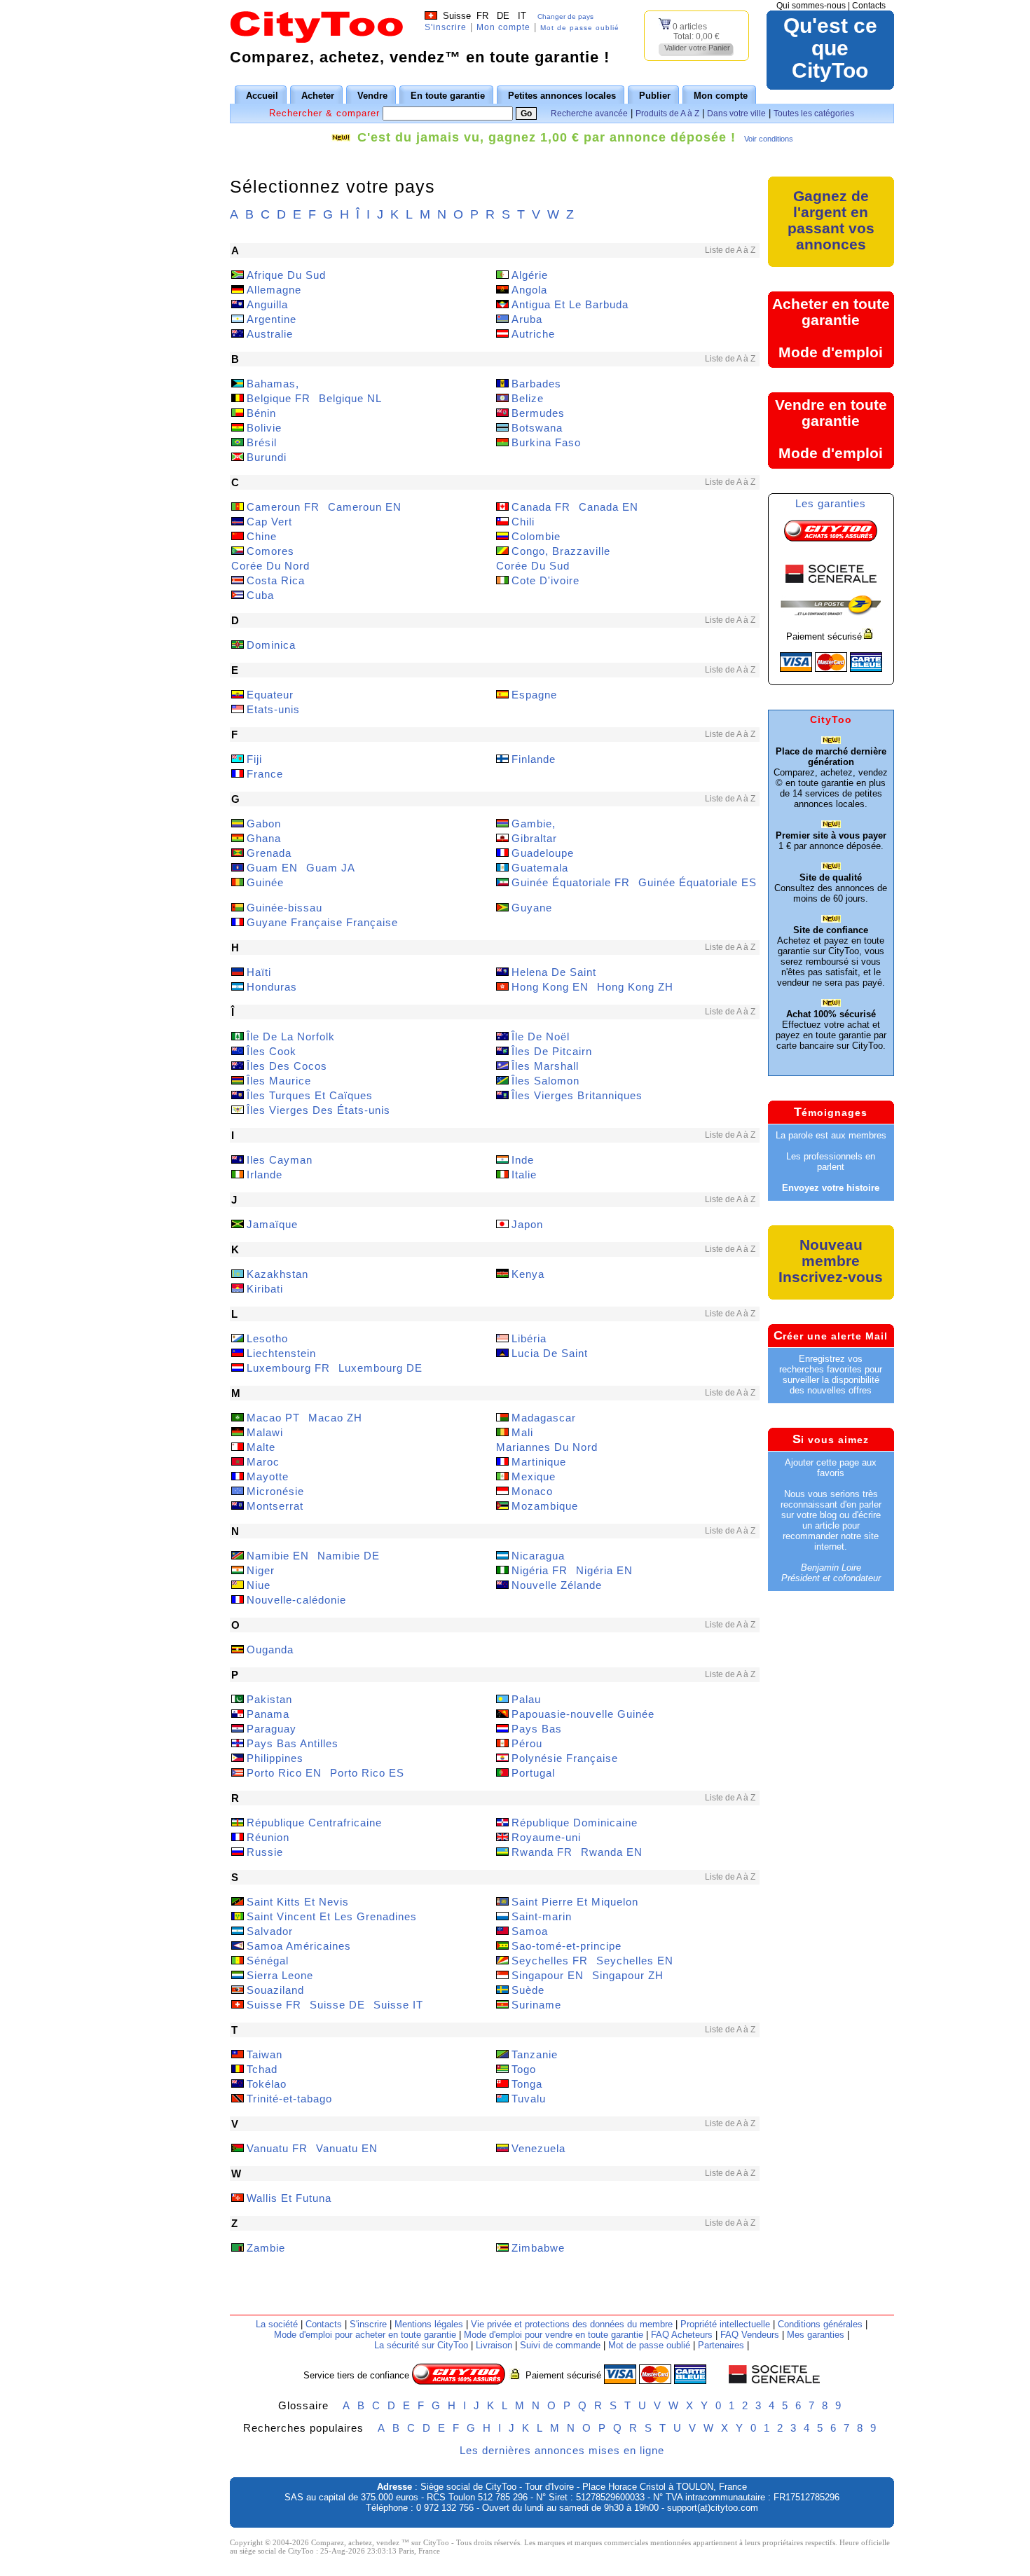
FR (482, 16)
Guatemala (540, 868)
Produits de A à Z (667, 113)
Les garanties (831, 503)
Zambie (266, 2248)
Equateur (270, 695)
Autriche (533, 334)
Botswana (537, 428)
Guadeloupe (543, 853)
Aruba (527, 319)
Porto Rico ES (367, 1773)
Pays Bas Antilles (293, 1743)
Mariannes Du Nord (547, 1447)
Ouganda (270, 1649)
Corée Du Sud (533, 566)
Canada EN (609, 507)
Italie (524, 1175)
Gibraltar (534, 838)
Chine (262, 536)
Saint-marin (542, 1916)
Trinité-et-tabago (289, 2099)
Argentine (272, 319)
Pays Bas (537, 1729)
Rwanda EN (612, 1852)
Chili (523, 522)
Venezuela (538, 2148)
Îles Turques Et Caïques (310, 1095)
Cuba (260, 595)
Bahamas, (273, 384)
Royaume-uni (546, 1837)
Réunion (268, 1837)
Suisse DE (337, 2005)
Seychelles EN (635, 1961)
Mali (522, 1432)
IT (522, 16)
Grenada (269, 853)
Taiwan (265, 2054)
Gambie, (534, 824)
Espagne (534, 695)
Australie (270, 334)
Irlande (265, 1175)
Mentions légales (429, 2324)
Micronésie (275, 1491)
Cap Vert (269, 522)
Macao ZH (335, 1418)
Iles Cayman (280, 1160)
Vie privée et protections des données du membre (572, 2324)
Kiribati (265, 1289)
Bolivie (264, 428)
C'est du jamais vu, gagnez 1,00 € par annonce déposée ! (547, 137)
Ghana (264, 838)
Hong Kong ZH (635, 987)
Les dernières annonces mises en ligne (562, 2450)
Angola (529, 290)
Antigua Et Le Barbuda (570, 304)
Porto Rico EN (284, 1773)
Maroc (263, 1462)
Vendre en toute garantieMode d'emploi (831, 429)
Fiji (254, 759)
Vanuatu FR (277, 2148)
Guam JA (331, 868)
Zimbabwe (538, 2248)
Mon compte (503, 27)
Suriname (536, 2005)
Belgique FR (279, 398)
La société (277, 2324)
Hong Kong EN (550, 987)
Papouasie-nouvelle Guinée (583, 1714)
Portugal (533, 1773)
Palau (526, 1699)
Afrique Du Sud (286, 275)
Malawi (265, 1432)
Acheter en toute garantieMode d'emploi (831, 328)
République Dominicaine (575, 1823)
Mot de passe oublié (580, 28)
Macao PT (273, 1418)
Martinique (539, 1462)
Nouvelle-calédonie (296, 1600)
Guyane (532, 908)
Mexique (534, 1476)
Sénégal (268, 1961)
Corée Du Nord (270, 566)
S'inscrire (446, 27)
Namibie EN (278, 1556)
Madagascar (544, 1418)
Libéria (529, 1338)
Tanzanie (535, 2054)
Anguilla (267, 304)
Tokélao (267, 2084)
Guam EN (272, 868)
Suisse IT (398, 2005)
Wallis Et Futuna (289, 2198)
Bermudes (538, 413)
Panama (268, 1714)
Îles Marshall (545, 1066)
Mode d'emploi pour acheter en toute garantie (365, 2335)
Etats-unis (273, 709)
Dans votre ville (736, 113)
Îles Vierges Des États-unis (318, 1110)
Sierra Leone (280, 1975)
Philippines (275, 1758)
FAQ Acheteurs (682, 2335)
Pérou (527, 1743)
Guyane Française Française (322, 922)
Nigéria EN (604, 1570)
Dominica (271, 645)
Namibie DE (349, 1556)
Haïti (259, 972)
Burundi (267, 457)
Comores (270, 551)
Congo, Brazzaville (561, 551)
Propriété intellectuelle (725, 2324)
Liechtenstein (281, 1353)
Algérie (530, 275)
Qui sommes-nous (811, 6)
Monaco (532, 1491)
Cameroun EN (365, 507)
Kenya (528, 1274)
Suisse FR (274, 2005)
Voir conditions (769, 139)
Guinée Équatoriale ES (698, 882)
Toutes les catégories (814, 113)
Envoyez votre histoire (831, 1188)
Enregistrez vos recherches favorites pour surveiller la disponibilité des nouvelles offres (831, 1375)
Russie (265, 1852)
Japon (527, 1224)
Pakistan (269, 1699)
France (265, 774)
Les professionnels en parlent (831, 1162)
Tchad (262, 2069)
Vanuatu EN (347, 2148)
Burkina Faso (546, 442)
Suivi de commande (560, 2345)
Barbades (536, 384)
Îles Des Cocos (287, 1066)
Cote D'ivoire (545, 580)
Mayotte (268, 1476)
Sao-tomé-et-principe (566, 1946)
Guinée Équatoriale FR (571, 882)
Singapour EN (548, 1975)
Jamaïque (272, 1224)
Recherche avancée (589, 113)
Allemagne (274, 290)
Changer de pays (565, 16)
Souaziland (275, 1990)
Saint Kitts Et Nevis (298, 1902)
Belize (528, 398)
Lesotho (267, 1338)
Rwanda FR (542, 1852)
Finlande (534, 759)
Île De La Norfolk (291, 1036)
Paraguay (272, 1729)
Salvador (270, 1931)
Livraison (494, 2345)
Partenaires (721, 2345)
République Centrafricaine (314, 1823)
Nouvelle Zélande (557, 1585)
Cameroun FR (283, 507)
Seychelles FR (550, 1961)
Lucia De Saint (550, 1353)
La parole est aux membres (831, 1135)
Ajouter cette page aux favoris (831, 1468)
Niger (261, 1570)
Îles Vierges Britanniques (577, 1095)
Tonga (527, 2084)
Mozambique (545, 1506)
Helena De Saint (554, 972)
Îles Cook (272, 1051)
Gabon (264, 824)
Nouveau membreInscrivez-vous (831, 1261)
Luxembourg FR (288, 1368)
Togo (524, 2069)
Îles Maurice (279, 1081)
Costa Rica (276, 580)
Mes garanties (816, 2335)
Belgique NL (350, 398)
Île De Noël (541, 1036)
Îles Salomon (545, 1081)
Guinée (265, 882)
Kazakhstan (277, 1274)
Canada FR (541, 507)
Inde (523, 1160)
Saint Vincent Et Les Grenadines (332, 1916)
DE (503, 16)
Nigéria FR (540, 1570)
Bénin (261, 413)
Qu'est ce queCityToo (830, 48)
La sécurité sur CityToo (421, 2345)
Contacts (869, 6)
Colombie (536, 536)
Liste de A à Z (730, 250)
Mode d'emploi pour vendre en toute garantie (554, 2335)
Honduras (272, 987)
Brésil (262, 442)
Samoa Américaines (299, 1946)
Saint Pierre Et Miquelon (575, 1902)
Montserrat (275, 1506)
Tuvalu (529, 2099)
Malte (261, 1447)
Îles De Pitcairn (552, 1051)
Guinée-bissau (284, 908)
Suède (528, 1990)
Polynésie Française (565, 1758)
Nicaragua (538, 1556)
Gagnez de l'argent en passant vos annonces (831, 220)
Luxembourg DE (380, 1368)
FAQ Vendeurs (750, 2335)
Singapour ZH (628, 1975)
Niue (259, 1585)
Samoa (530, 1931)
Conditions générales (820, 2324)
